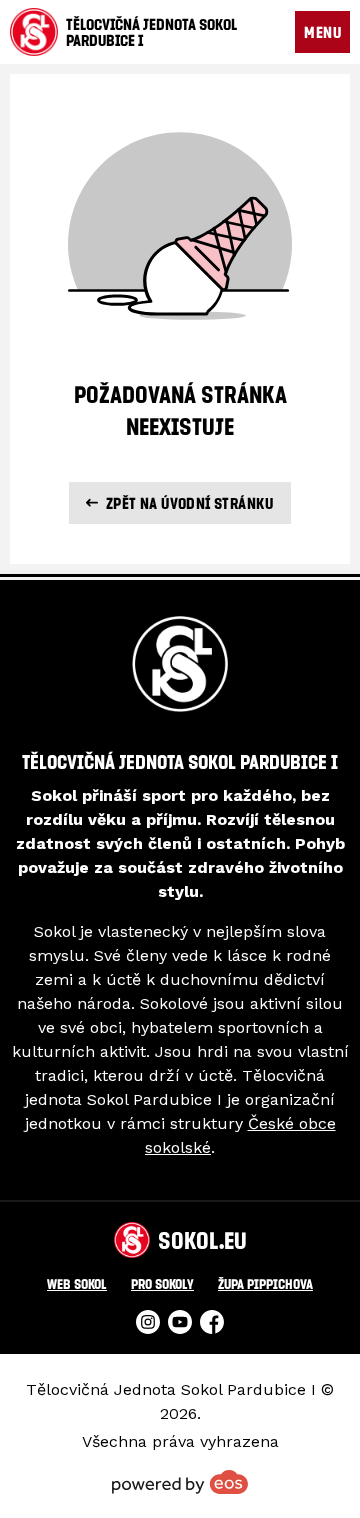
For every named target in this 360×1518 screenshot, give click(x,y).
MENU (322, 32)
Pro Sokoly (162, 1283)
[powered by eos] (180, 1482)
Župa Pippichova (265, 1283)
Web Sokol (77, 1283)
